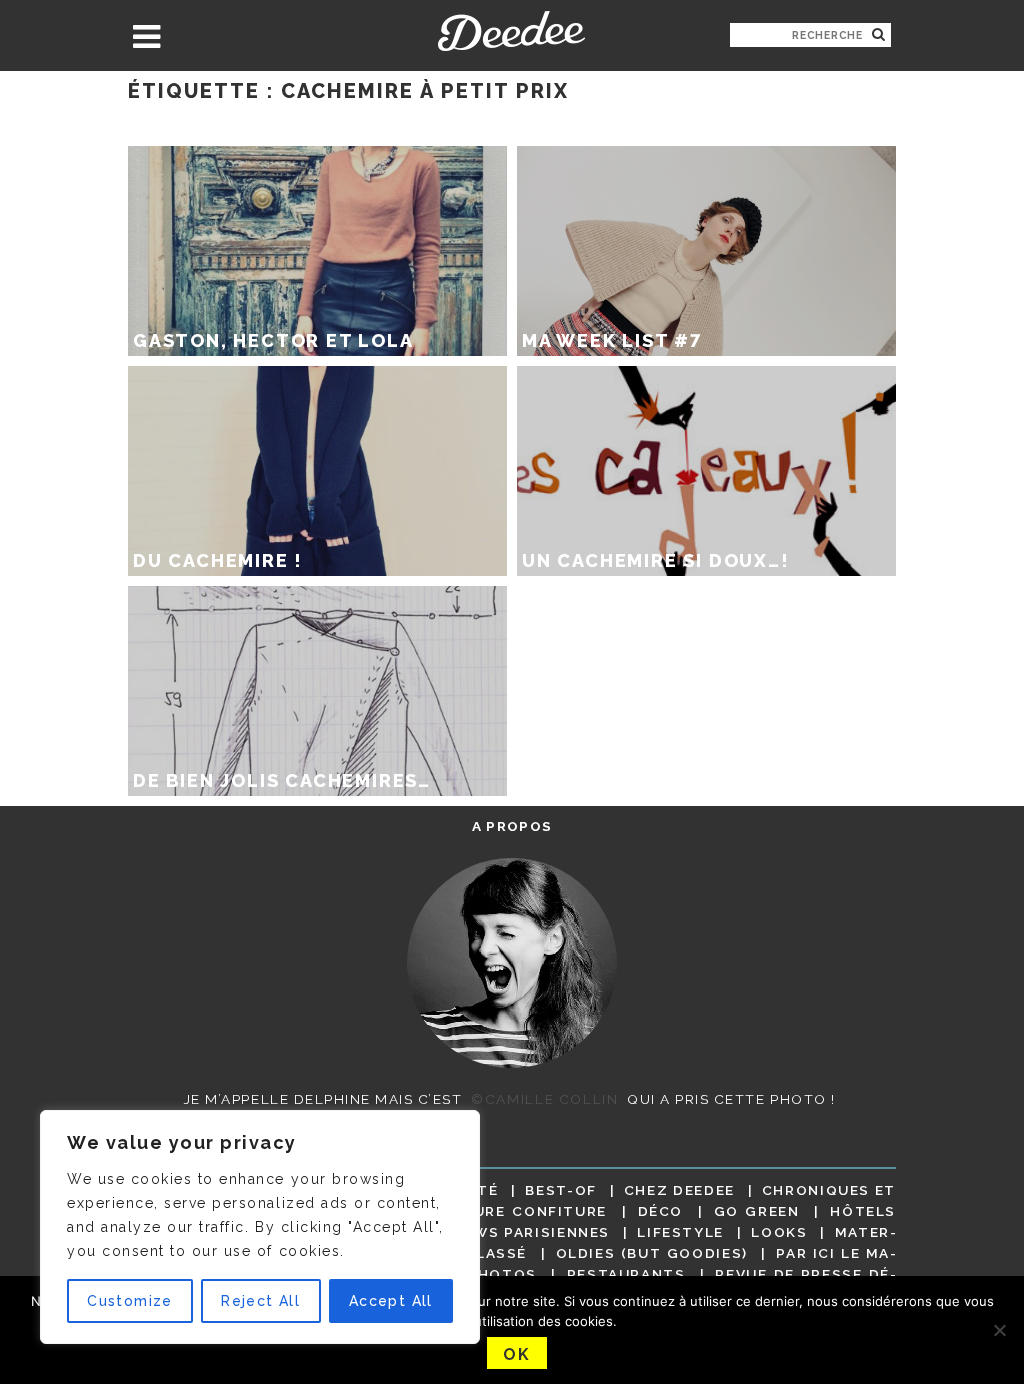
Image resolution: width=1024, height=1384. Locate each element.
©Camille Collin (544, 1099)
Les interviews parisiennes (486, 1232)
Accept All (391, 1301)
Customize (130, 1301)
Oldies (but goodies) (652, 1253)
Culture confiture (518, 1211)
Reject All (260, 1301)
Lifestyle (680, 1232)
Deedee (511, 31)
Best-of (560, 1190)
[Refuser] (999, 1330)
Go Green (757, 1211)
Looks (779, 1232)
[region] (260, 1227)
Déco (661, 1211)
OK (516, 1354)
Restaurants (626, 1274)
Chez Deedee (679, 1190)
